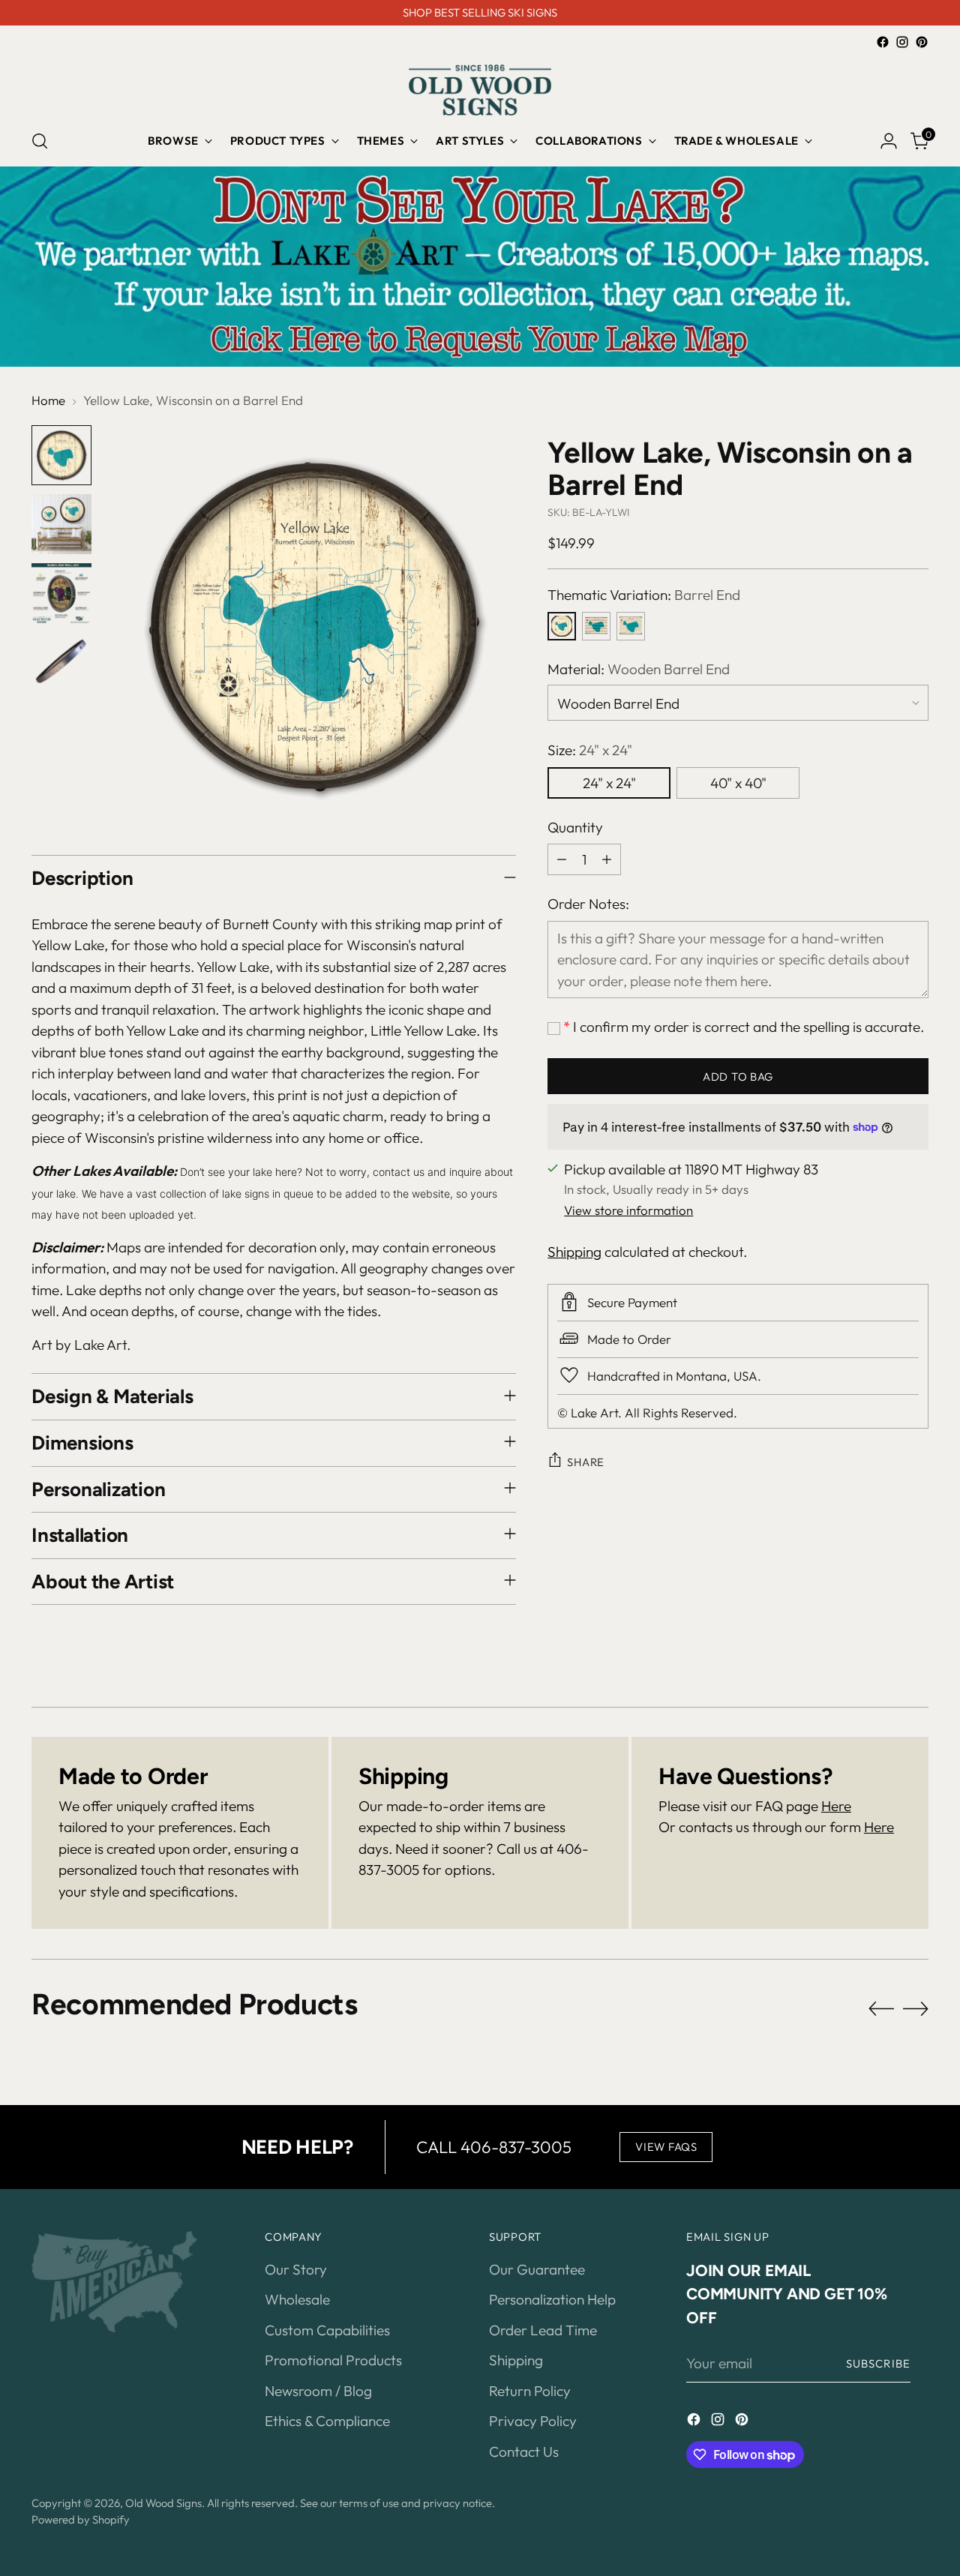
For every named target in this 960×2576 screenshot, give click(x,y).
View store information (628, 1209)
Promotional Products (333, 2360)
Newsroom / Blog (318, 2391)
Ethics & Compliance (327, 2421)
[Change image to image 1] (61, 455)
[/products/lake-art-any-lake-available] (480, 267)
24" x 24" (609, 782)
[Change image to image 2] (61, 524)
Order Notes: (588, 903)
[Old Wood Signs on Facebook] (883, 42)
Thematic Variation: (644, 594)
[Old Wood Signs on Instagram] (902, 42)
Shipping (574, 1251)
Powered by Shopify (81, 2519)
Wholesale (297, 2299)
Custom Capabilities (327, 2330)
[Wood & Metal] (631, 625)
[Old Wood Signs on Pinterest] (922, 42)
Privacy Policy (533, 2421)
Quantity (575, 826)
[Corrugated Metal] (596, 625)
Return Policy (530, 2391)
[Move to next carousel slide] (916, 2008)
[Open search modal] (40, 141)
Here (836, 1806)
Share (586, 1461)
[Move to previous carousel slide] (881, 2009)
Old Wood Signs (163, 2503)
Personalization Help (552, 2299)
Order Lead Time (543, 2330)
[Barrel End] (562, 625)
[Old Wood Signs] (480, 90)
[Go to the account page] (889, 141)
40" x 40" (738, 782)
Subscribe (878, 2363)
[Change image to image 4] (61, 662)
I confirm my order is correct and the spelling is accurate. (744, 1026)
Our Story (296, 2269)
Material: (639, 668)
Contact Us (524, 2452)
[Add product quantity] (607, 859)
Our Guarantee (537, 2269)
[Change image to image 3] (61, 593)
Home (48, 400)
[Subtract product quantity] (562, 859)
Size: (590, 749)
